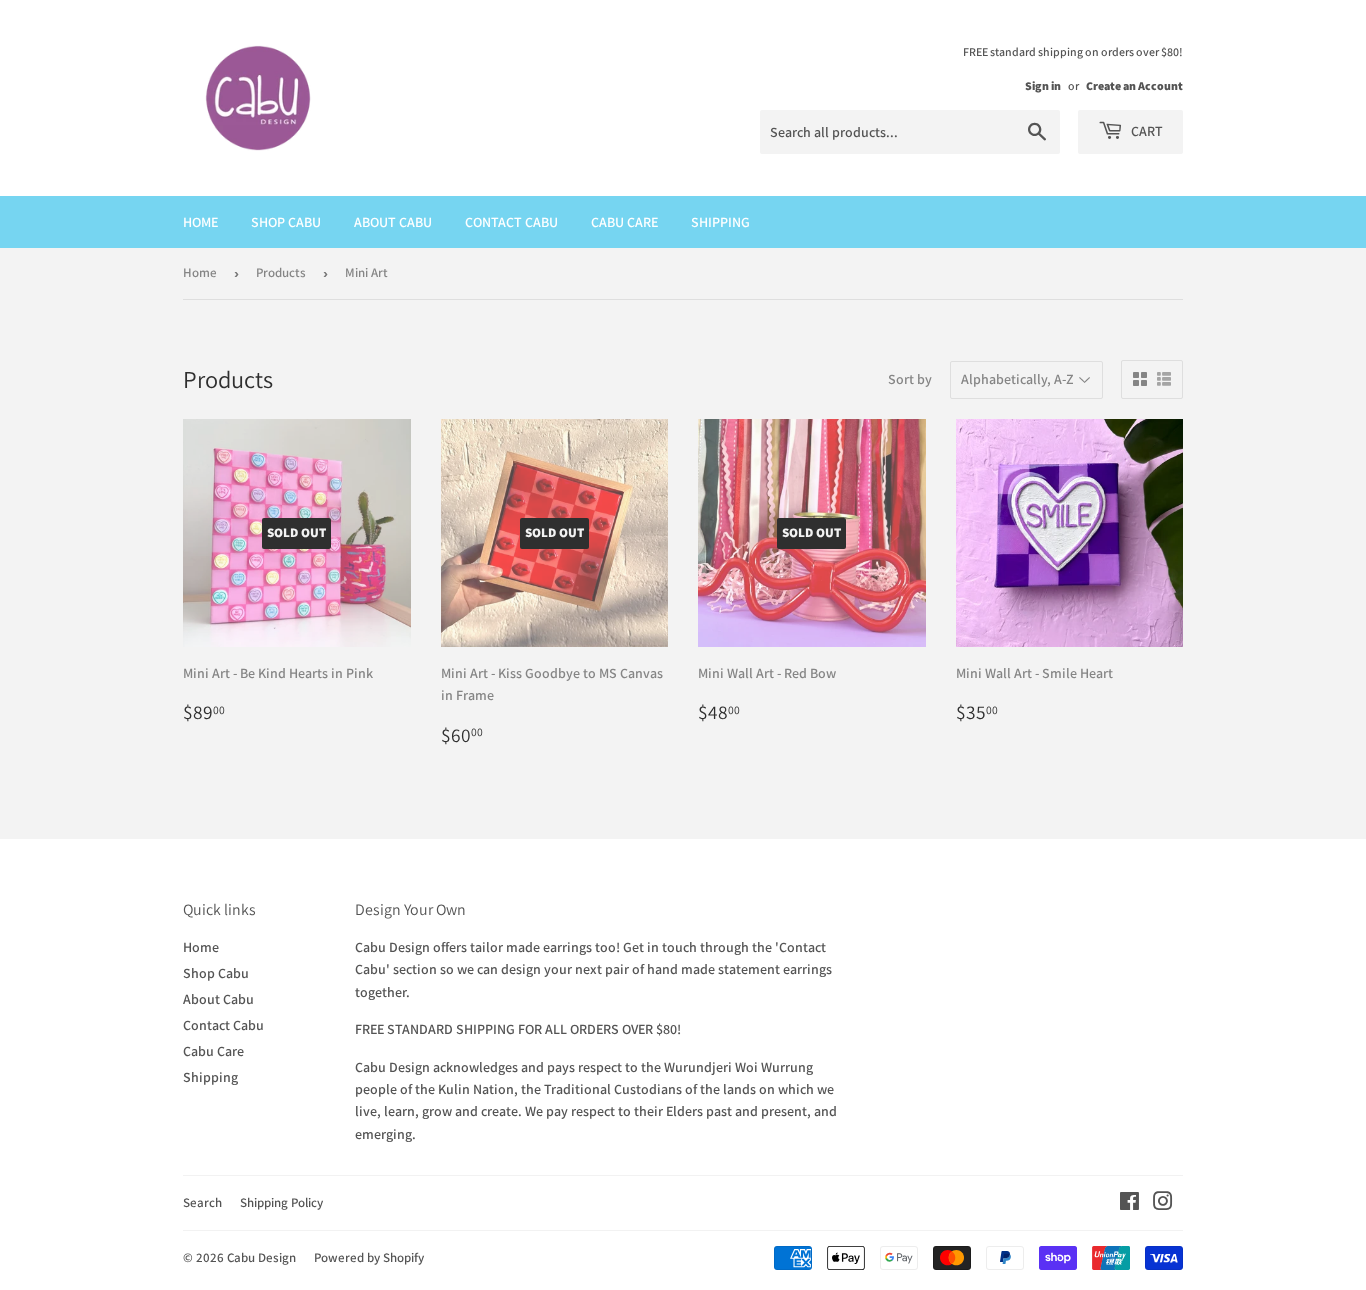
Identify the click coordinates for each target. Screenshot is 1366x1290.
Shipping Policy (281, 1202)
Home (200, 222)
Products (281, 272)
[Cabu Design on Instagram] (1163, 1204)
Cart (1145, 131)
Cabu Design (261, 1257)
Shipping (720, 222)
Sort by (910, 379)
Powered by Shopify (369, 1257)
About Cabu (393, 222)
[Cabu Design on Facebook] (1129, 1204)
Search (202, 1202)
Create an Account (1134, 85)
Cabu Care (624, 222)
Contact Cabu (511, 222)
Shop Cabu (286, 222)
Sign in (1043, 85)
